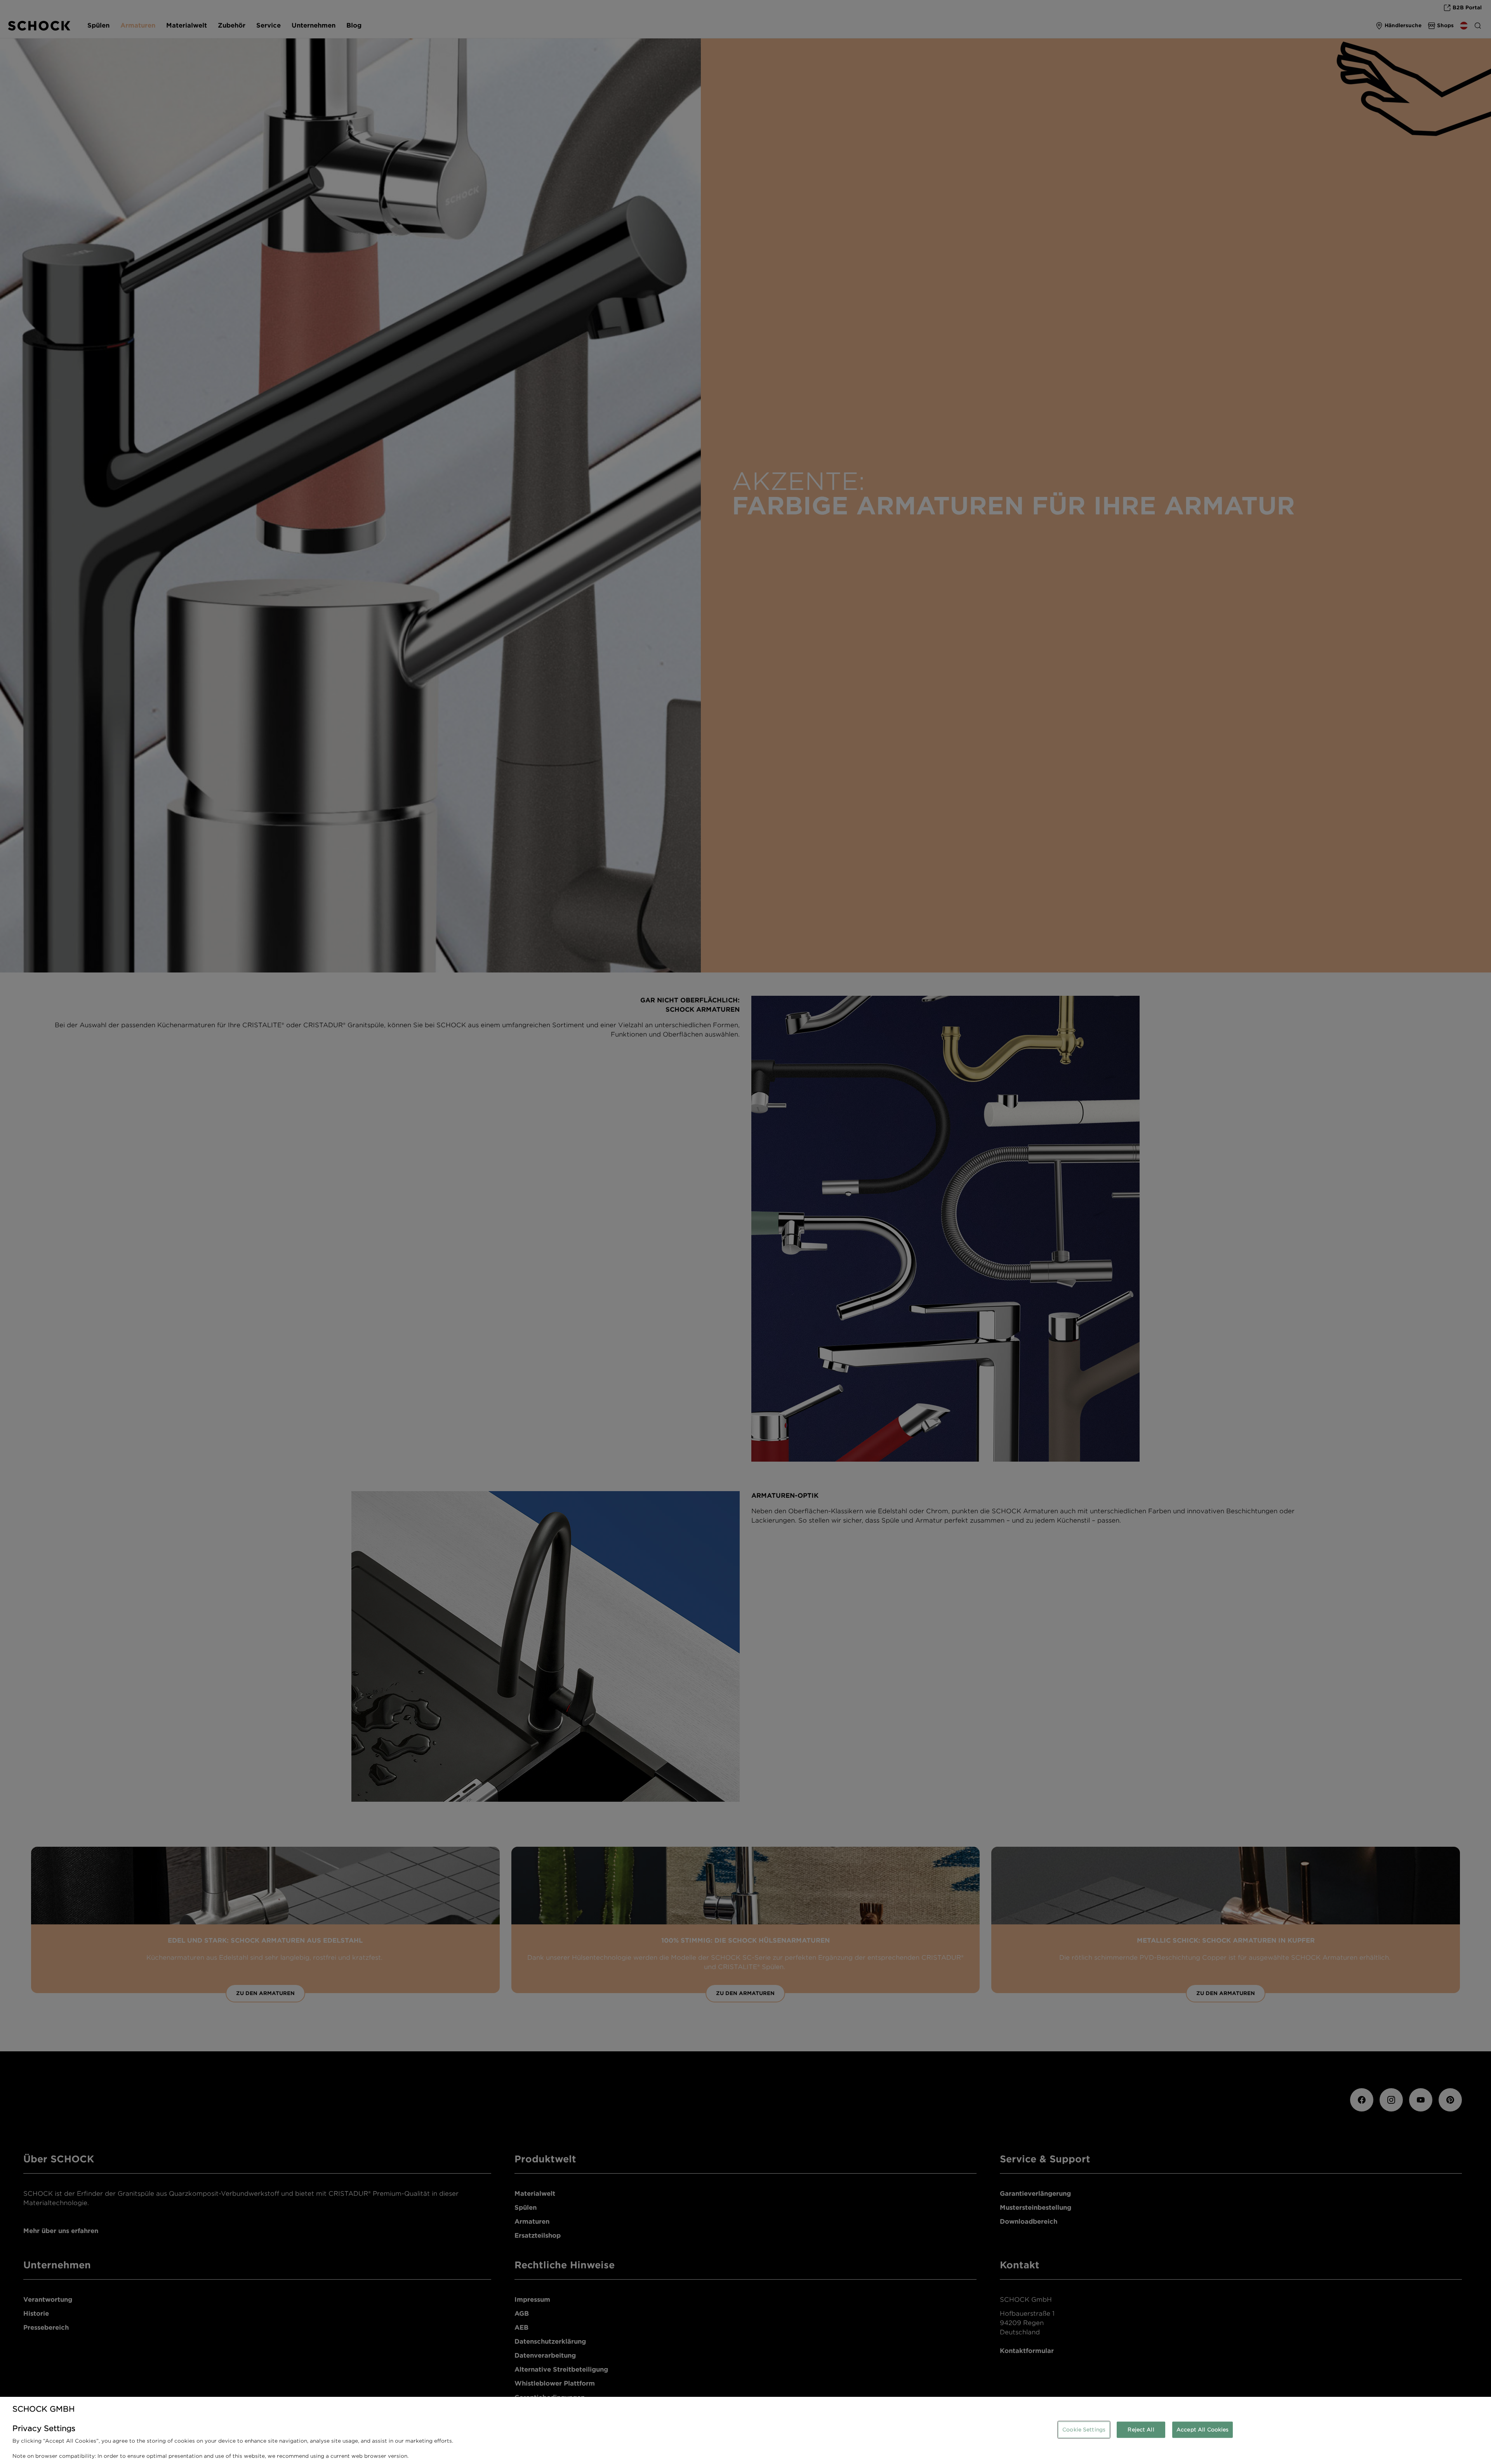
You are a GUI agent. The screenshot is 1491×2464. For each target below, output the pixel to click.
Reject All (1141, 2430)
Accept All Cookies (1203, 2430)
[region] (745, 2430)
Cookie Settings (1084, 2430)
